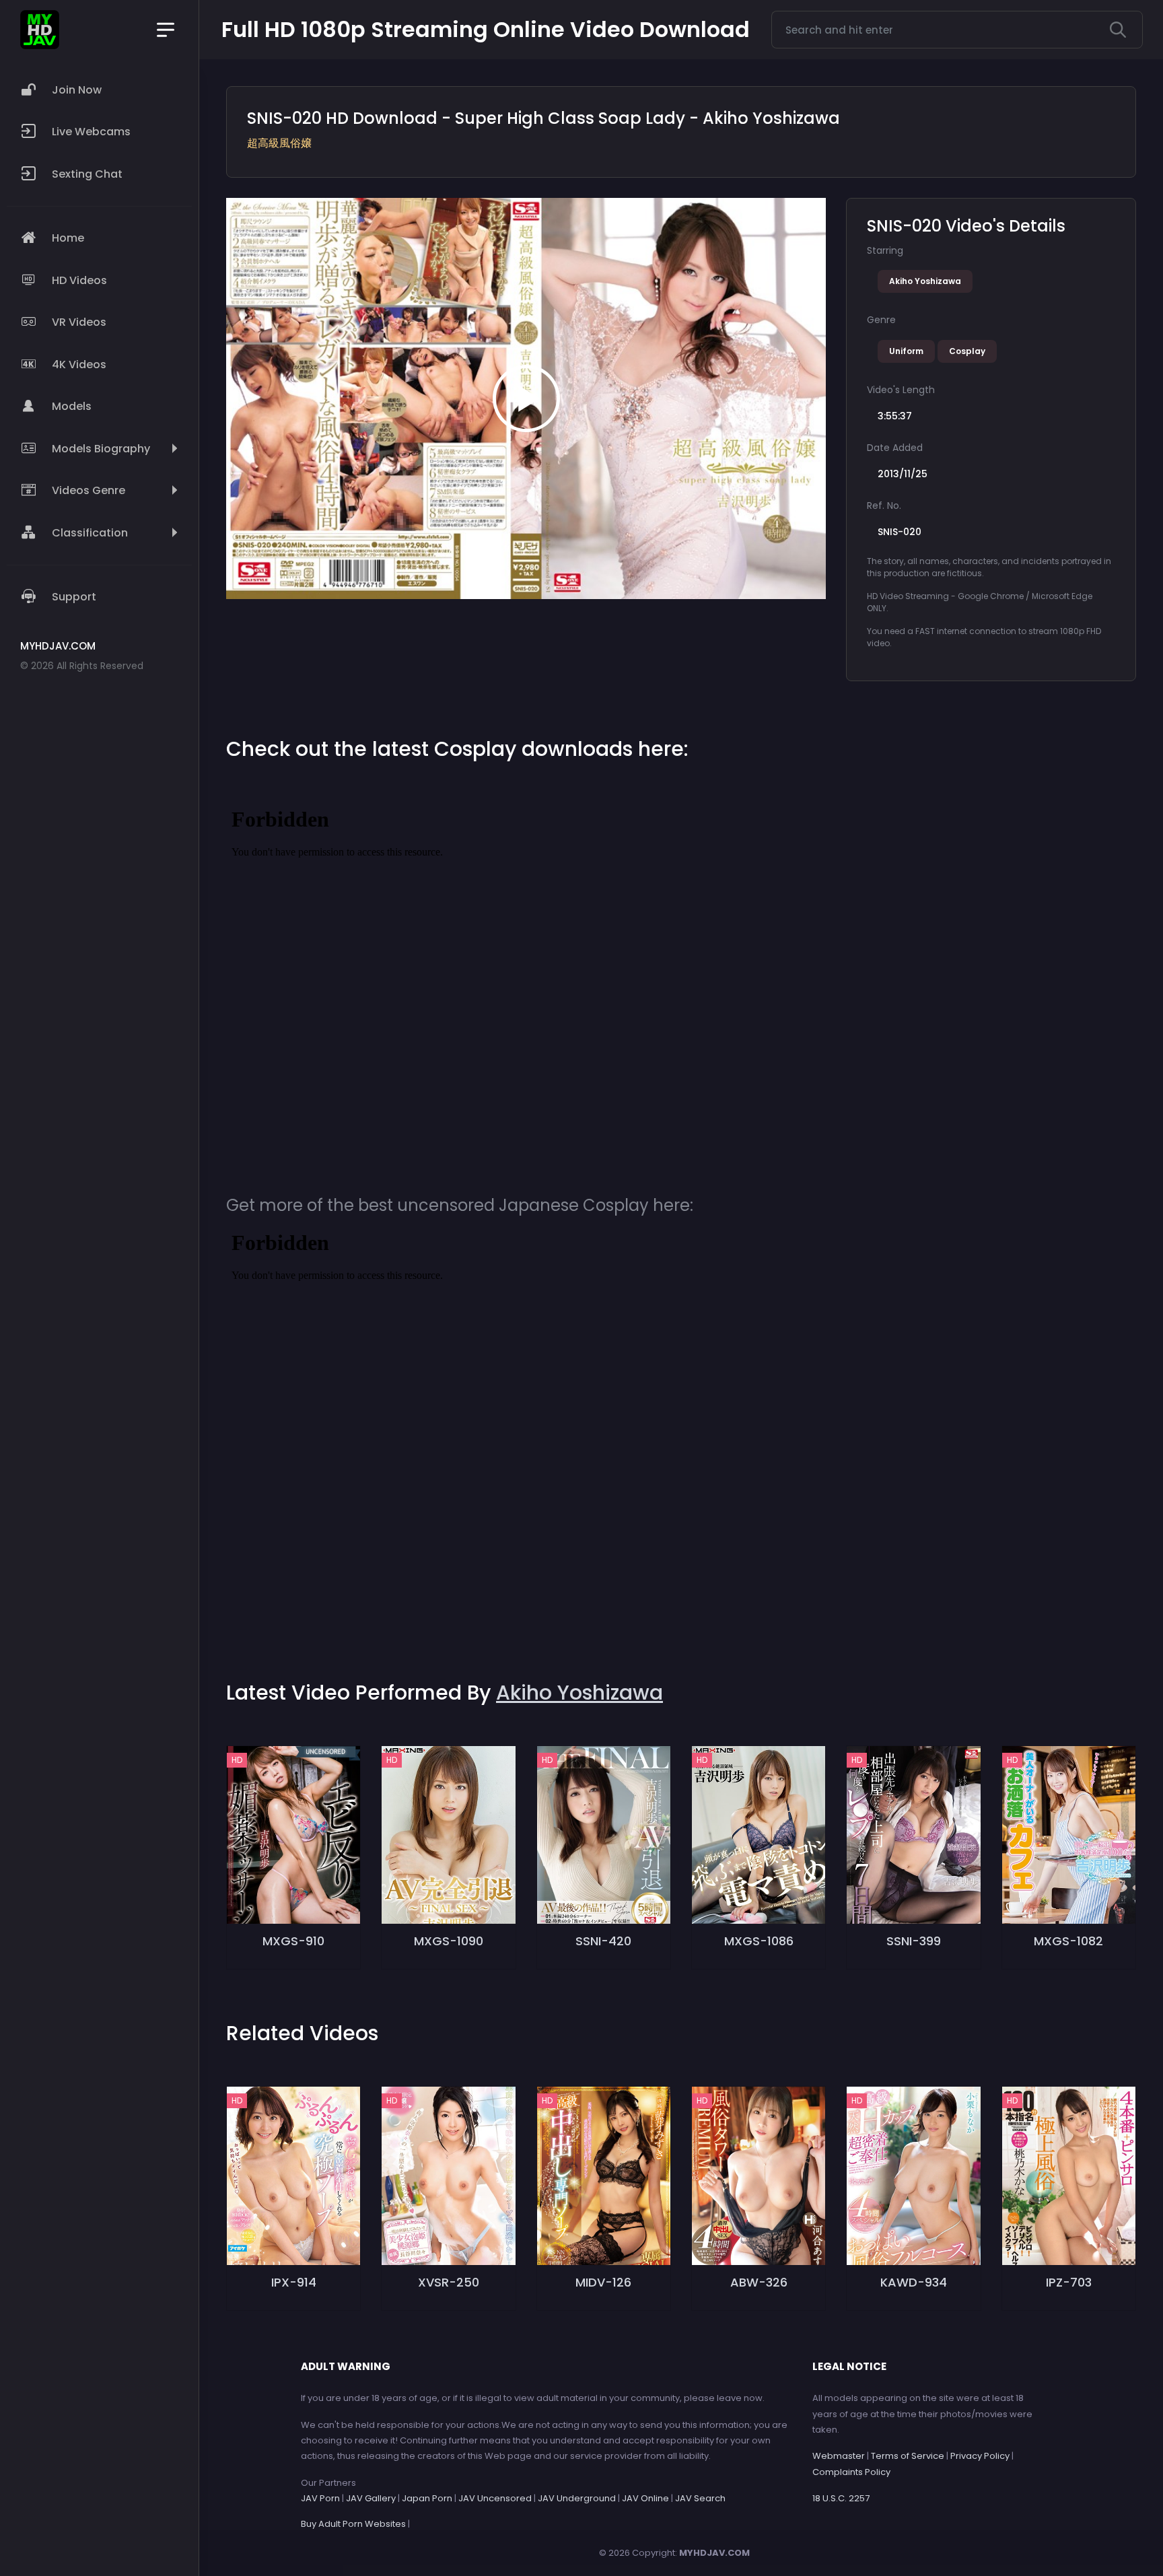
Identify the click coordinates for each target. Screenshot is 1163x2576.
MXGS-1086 (759, 1941)
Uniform (906, 351)
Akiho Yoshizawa (925, 281)
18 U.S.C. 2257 (841, 2498)
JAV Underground (577, 2498)
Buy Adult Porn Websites (353, 2524)
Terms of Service (908, 2456)
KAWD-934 (914, 2282)
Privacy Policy (980, 2456)
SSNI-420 (603, 1941)
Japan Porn (427, 2498)
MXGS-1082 (1068, 1941)
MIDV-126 (603, 2282)
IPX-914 (294, 2282)
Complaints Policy (851, 2472)
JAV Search (700, 2498)
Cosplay (967, 351)
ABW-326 (759, 2282)
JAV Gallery (371, 2498)
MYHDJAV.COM (714, 2553)
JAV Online (645, 2498)
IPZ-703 (1069, 2282)
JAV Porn (320, 2498)
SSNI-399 (914, 1941)
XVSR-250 (449, 2282)
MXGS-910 (293, 1941)
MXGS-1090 (449, 1941)
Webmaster (839, 2456)
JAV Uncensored (495, 2498)
